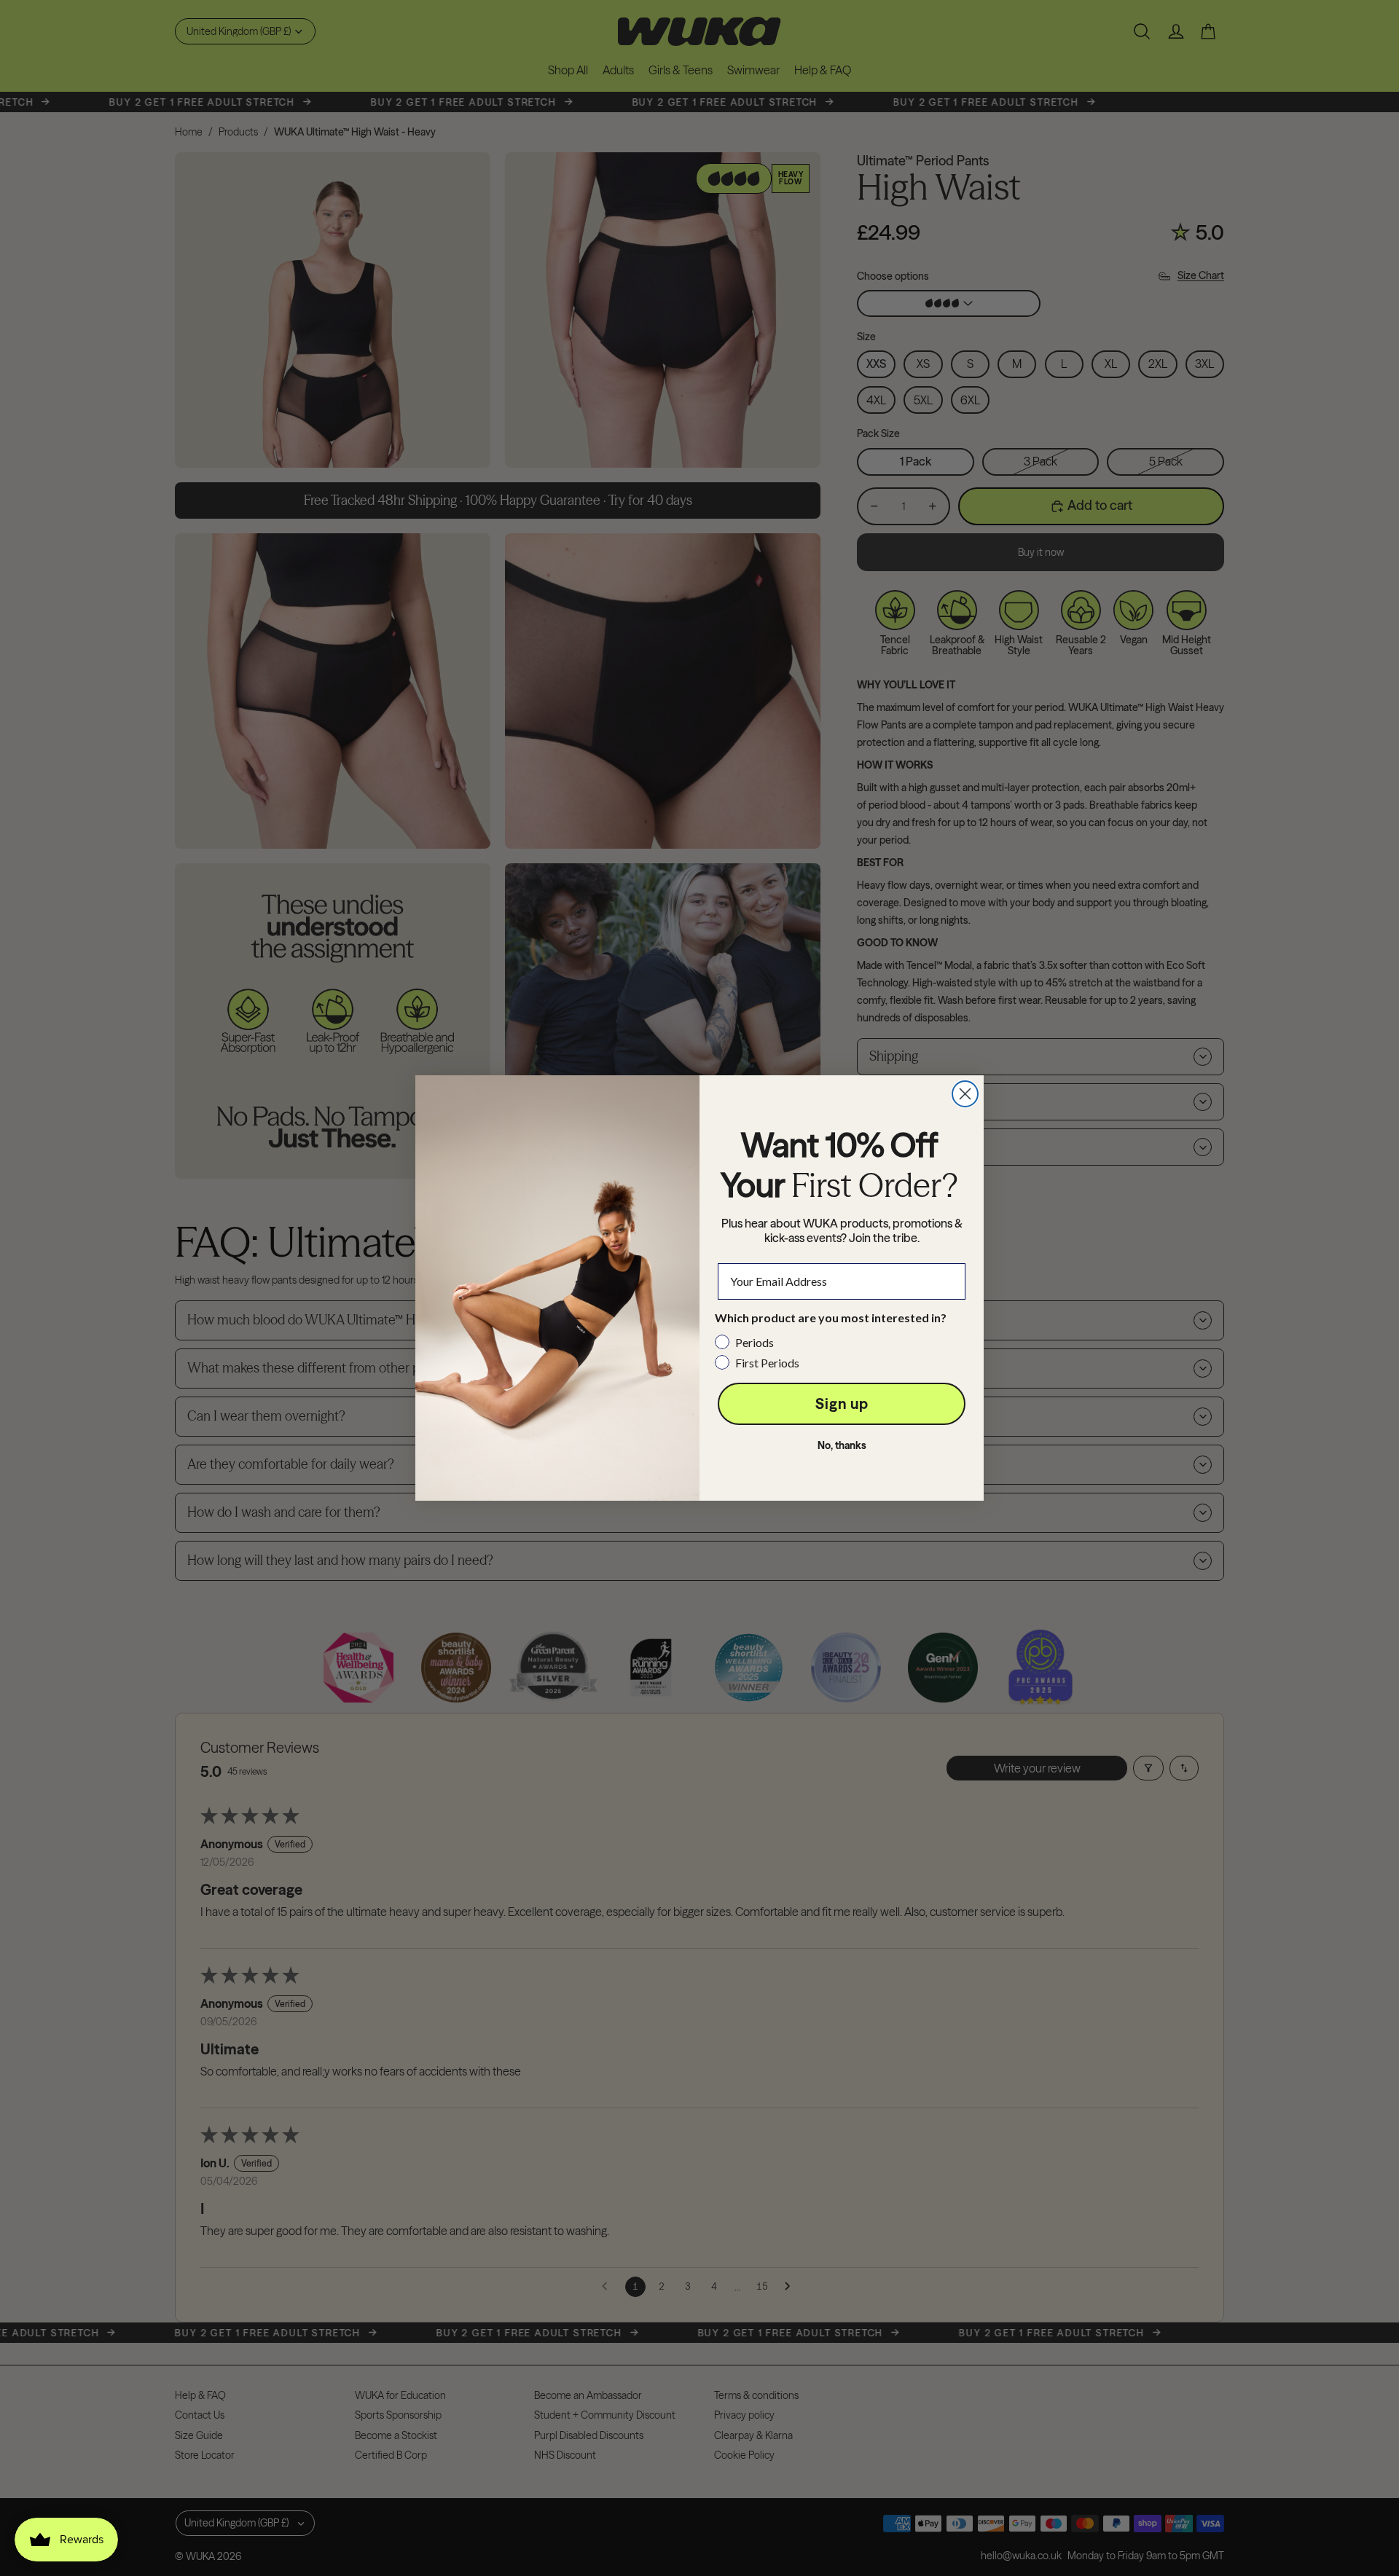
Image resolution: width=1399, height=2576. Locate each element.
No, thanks (842, 1445)
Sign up (842, 1403)
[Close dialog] (965, 1094)
